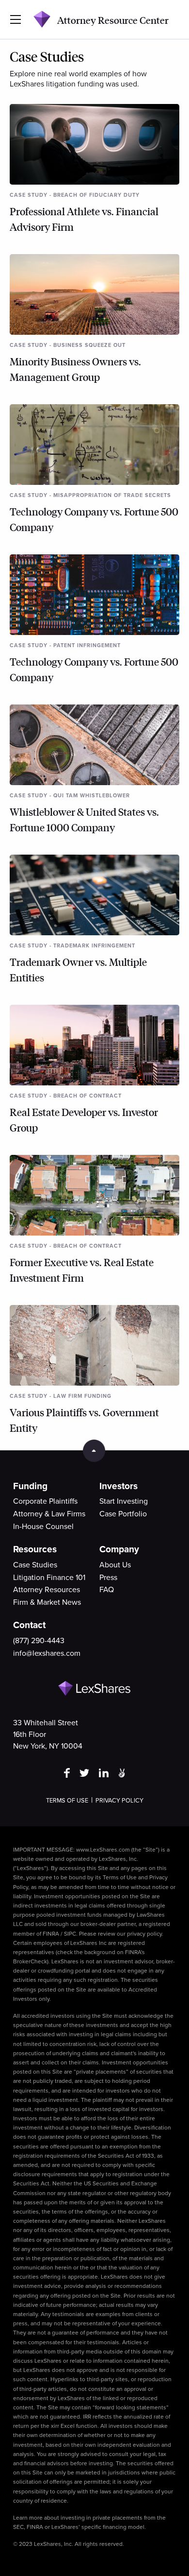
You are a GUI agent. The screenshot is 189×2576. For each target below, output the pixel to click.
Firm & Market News (47, 1602)
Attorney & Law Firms (49, 1514)
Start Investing (124, 1501)
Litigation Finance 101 (49, 1578)
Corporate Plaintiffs (45, 1501)
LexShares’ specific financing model (98, 2527)
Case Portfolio (123, 1514)
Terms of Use (67, 1801)
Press (108, 1578)
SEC (18, 2527)
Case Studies (35, 1565)
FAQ (107, 1590)
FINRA (51, 1934)
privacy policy (144, 1934)
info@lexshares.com (47, 1653)
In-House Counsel (43, 1527)
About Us (115, 1565)
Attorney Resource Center (113, 20)
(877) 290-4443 (39, 1641)
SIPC (70, 1934)
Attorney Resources (47, 1590)
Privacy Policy (119, 1801)
